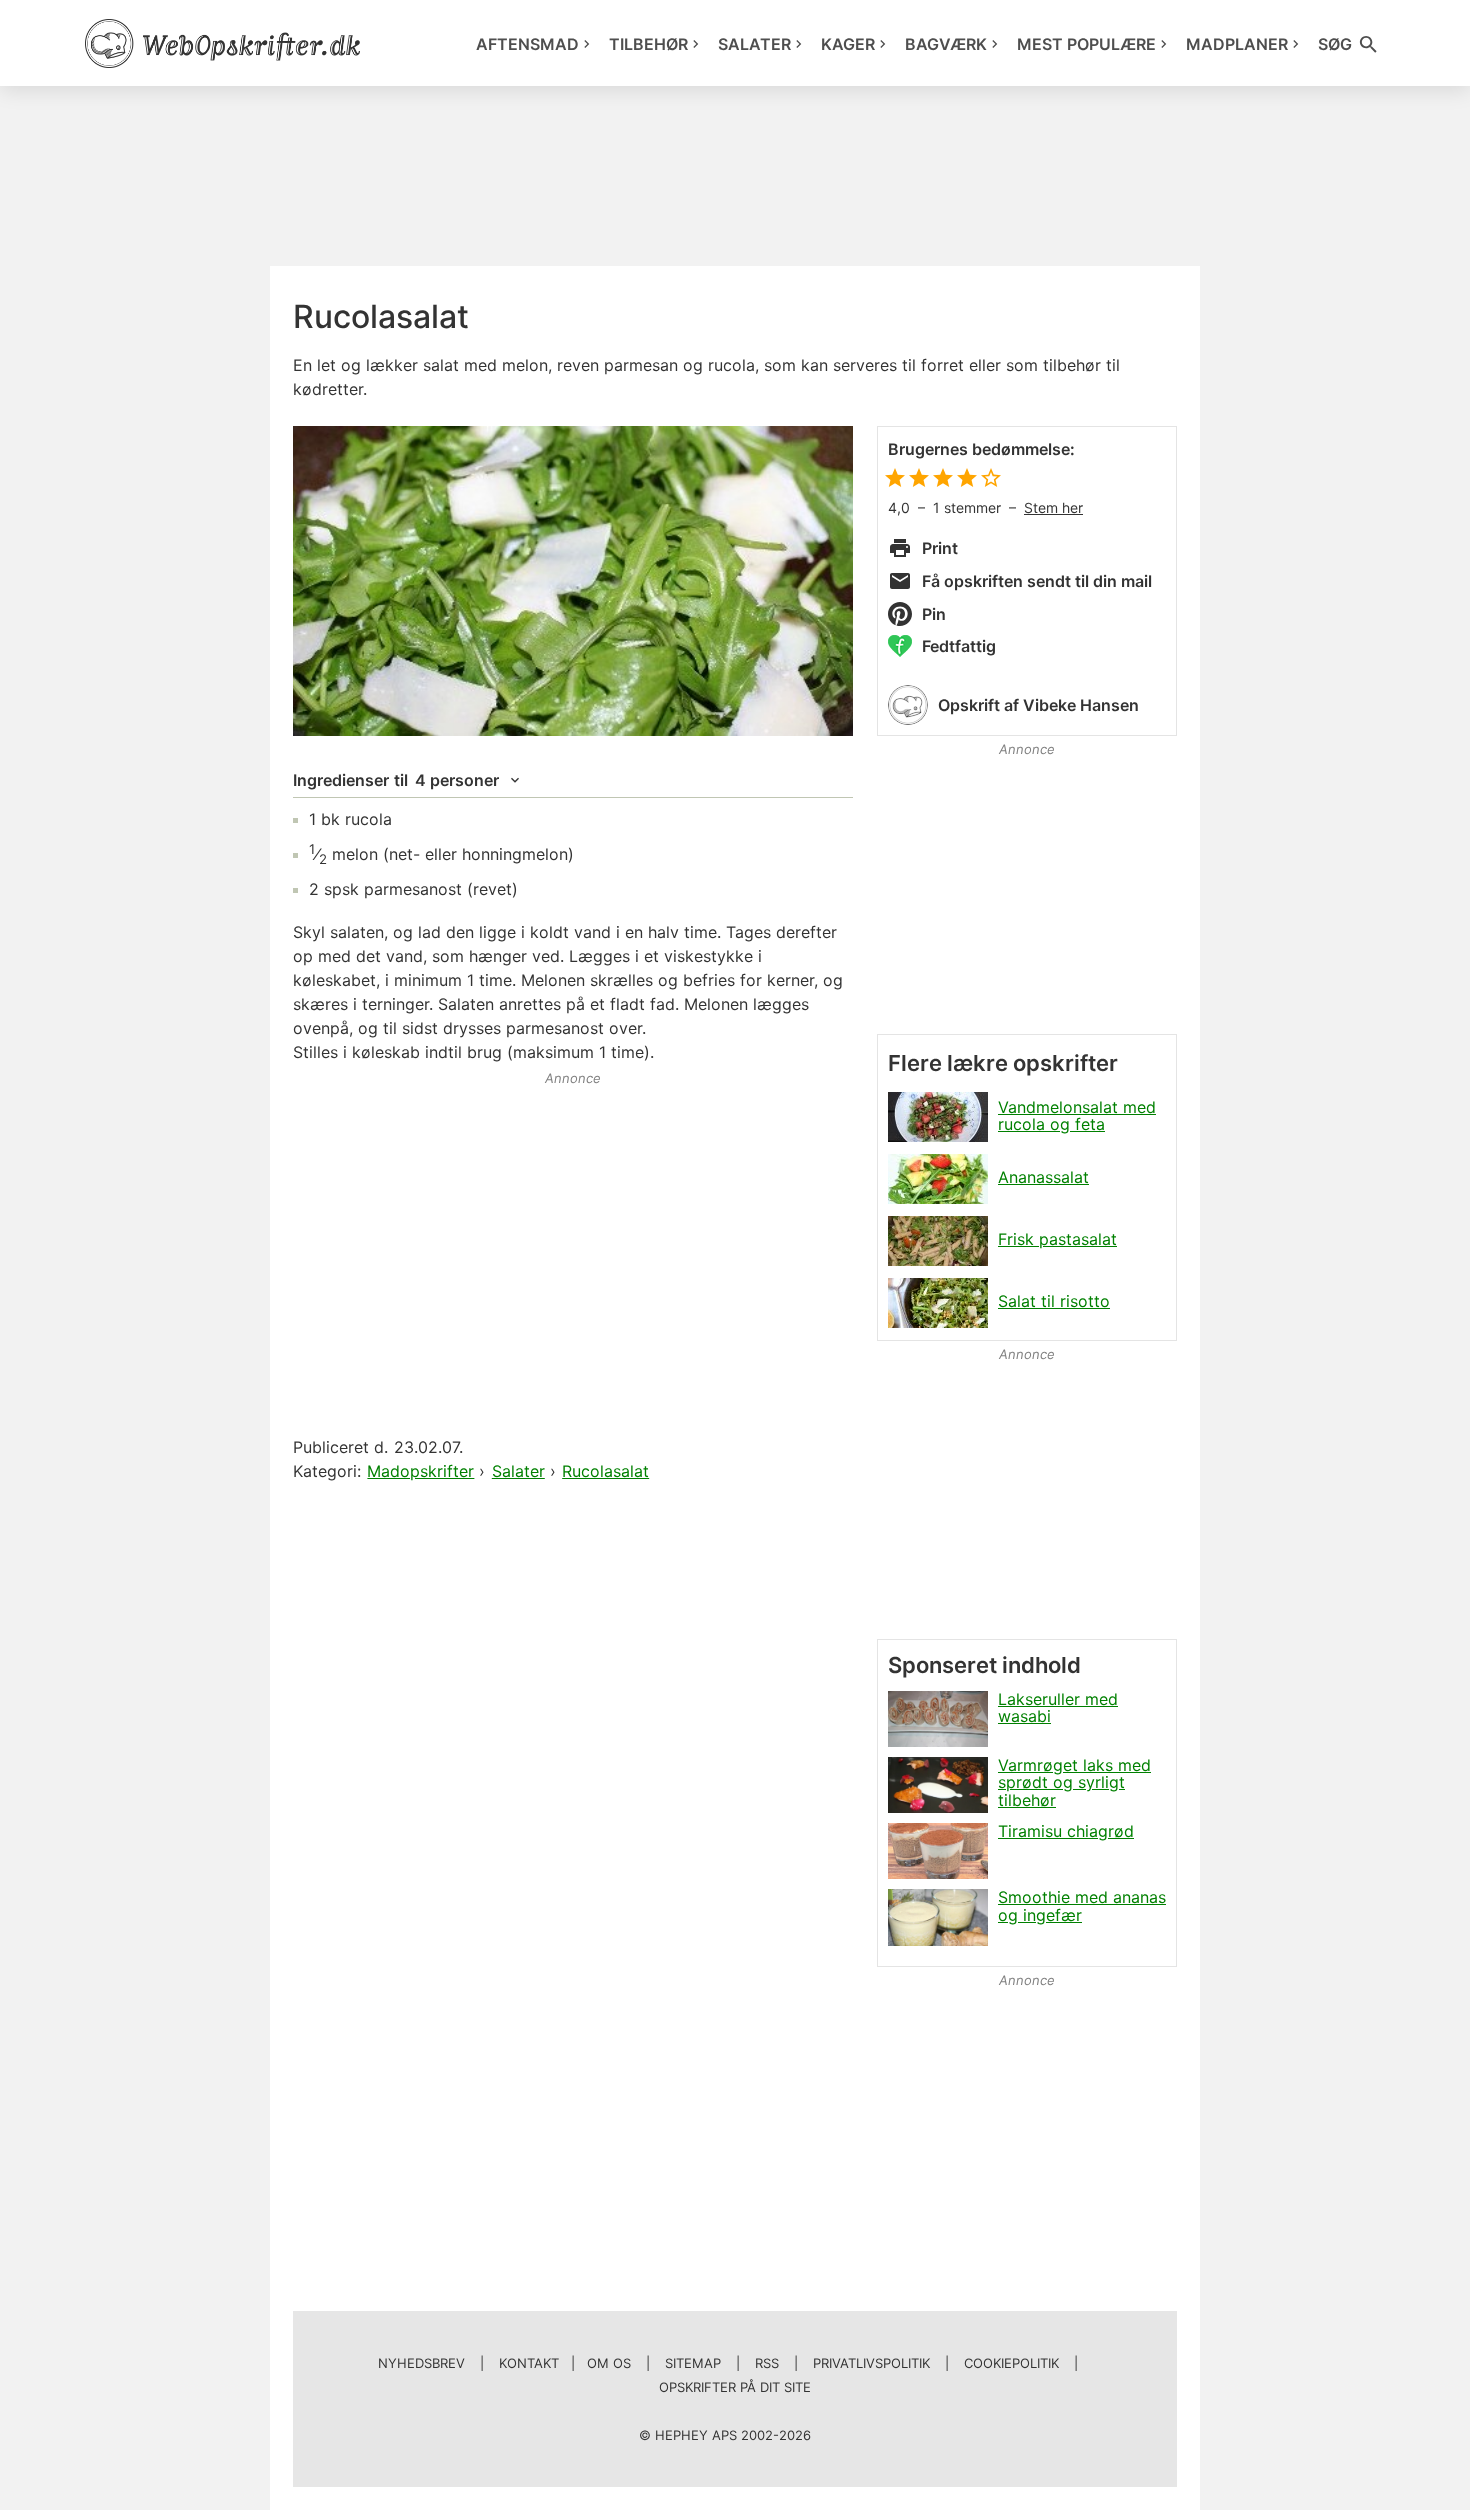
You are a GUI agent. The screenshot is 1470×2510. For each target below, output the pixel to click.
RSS (767, 2363)
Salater (754, 44)
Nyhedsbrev (421, 2363)
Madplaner (1237, 44)
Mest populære (1086, 44)
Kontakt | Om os (565, 2363)
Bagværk (946, 44)
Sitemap (693, 2363)
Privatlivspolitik (871, 2363)
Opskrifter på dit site (735, 2387)
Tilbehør (648, 44)
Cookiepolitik (1011, 2363)
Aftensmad (527, 44)
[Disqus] (573, 1743)
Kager (848, 44)
